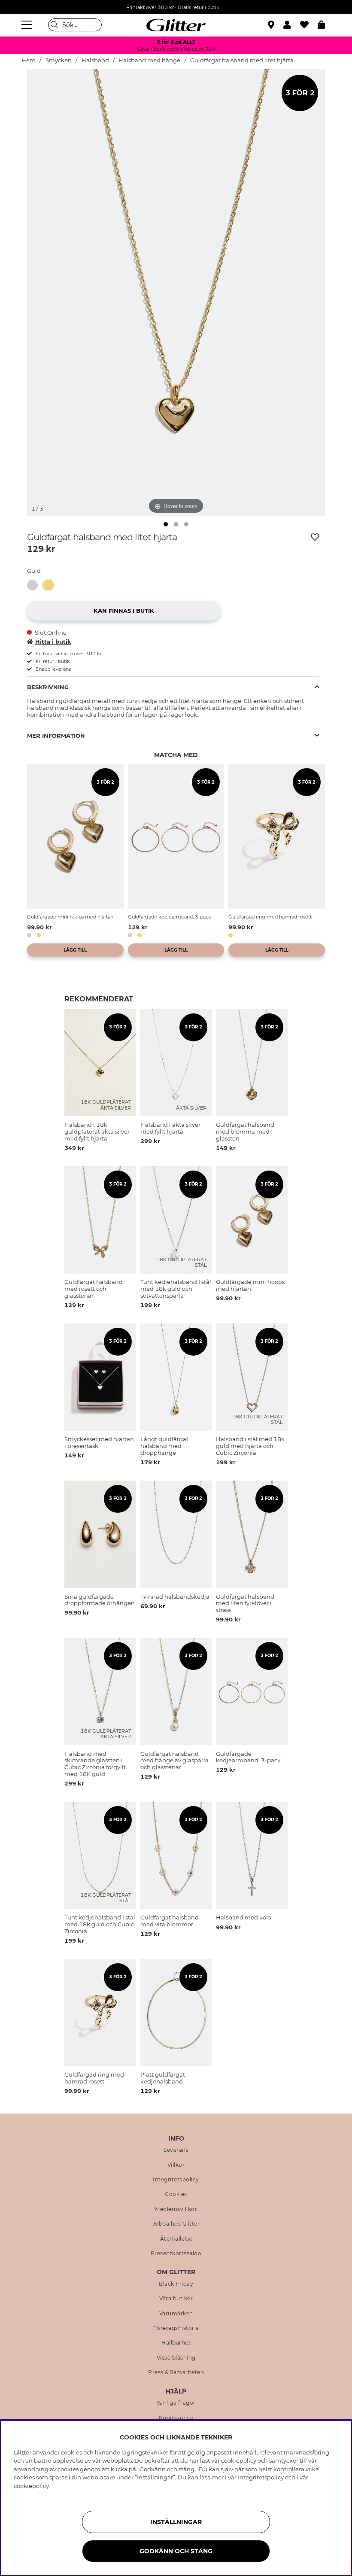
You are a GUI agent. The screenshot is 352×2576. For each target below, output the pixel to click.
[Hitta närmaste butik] (272, 26)
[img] (166, 524)
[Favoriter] (309, 25)
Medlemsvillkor (176, 2209)
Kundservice (176, 2418)
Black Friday (176, 2284)
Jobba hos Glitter (176, 2224)
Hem (29, 60)
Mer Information (56, 736)
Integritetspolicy (176, 2180)
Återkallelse (176, 2239)
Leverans (176, 2150)
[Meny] (28, 25)
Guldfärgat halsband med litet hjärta (242, 60)
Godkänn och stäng (176, 2551)
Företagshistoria (176, 2328)
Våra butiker (176, 2299)
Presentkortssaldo (176, 2254)
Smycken (59, 60)
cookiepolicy (31, 2486)
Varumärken (176, 2314)
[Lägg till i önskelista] (315, 537)
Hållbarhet (176, 2343)
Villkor (176, 2165)
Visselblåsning (176, 2358)
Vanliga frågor (176, 2403)
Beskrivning (48, 687)
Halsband (95, 60)
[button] (292, 25)
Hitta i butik (53, 642)
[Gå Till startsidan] (176, 25)
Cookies (176, 2194)
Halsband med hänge (149, 60)
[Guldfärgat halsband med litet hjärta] (51, 585)
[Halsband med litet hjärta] (35, 585)
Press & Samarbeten (176, 2372)
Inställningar (176, 2522)
